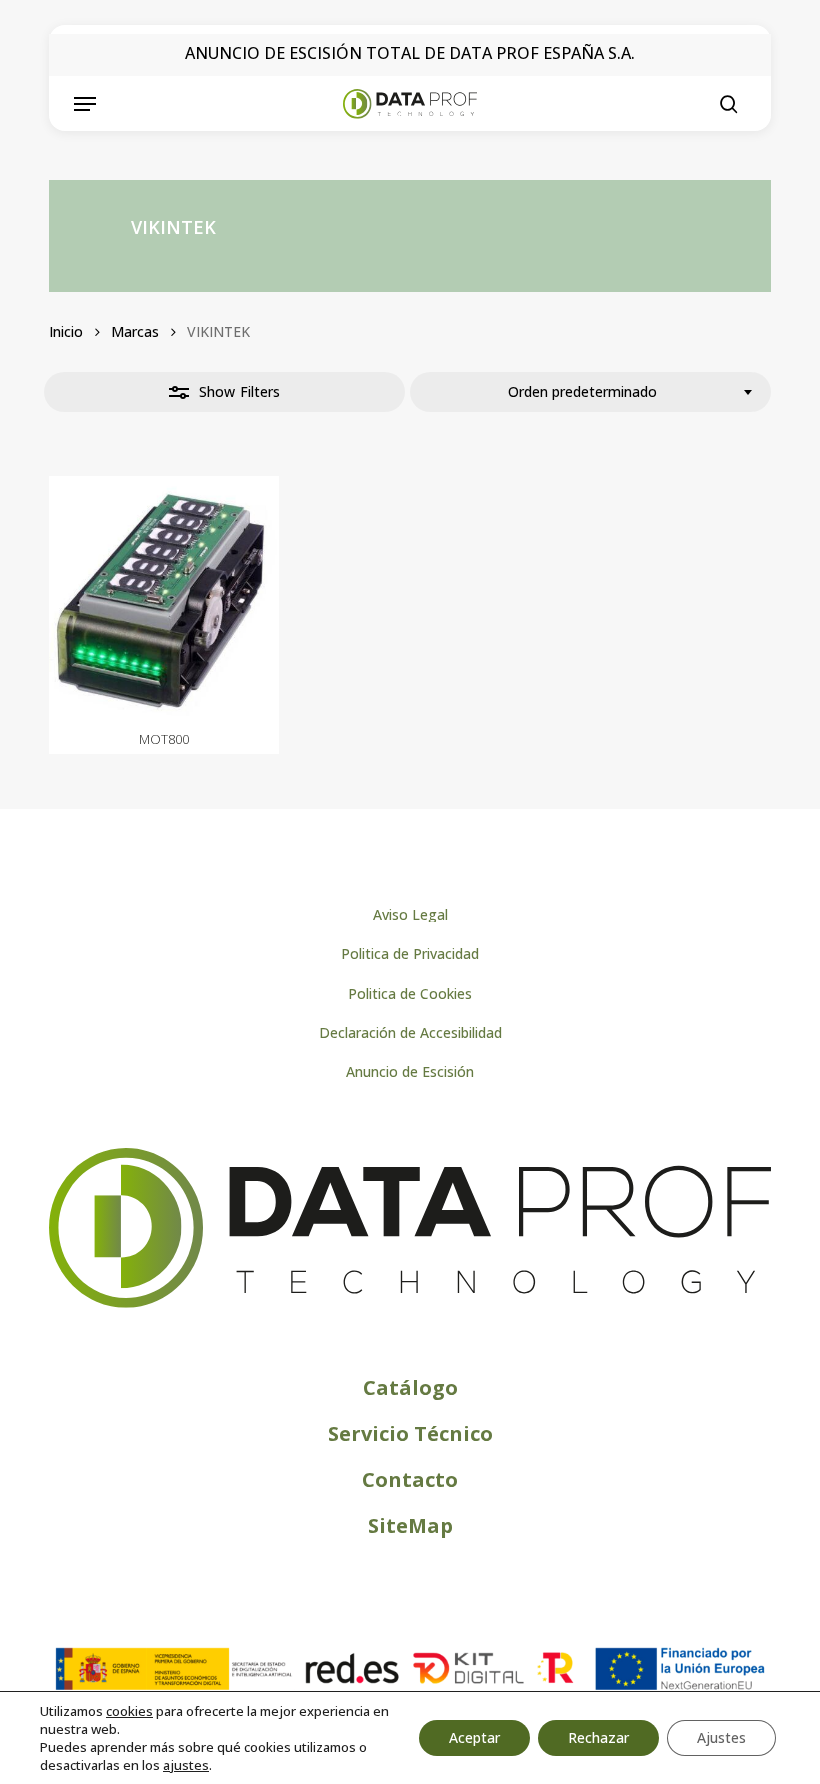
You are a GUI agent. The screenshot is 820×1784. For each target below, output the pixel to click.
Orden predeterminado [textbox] (582, 391)
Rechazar (598, 1737)
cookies (129, 1711)
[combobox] (590, 392)
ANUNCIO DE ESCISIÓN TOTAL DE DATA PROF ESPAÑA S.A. (410, 53)
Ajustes (721, 1737)
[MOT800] (164, 598)
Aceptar (474, 1737)
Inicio (66, 331)
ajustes (186, 1765)
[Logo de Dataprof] (410, 1303)
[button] (85, 104)
